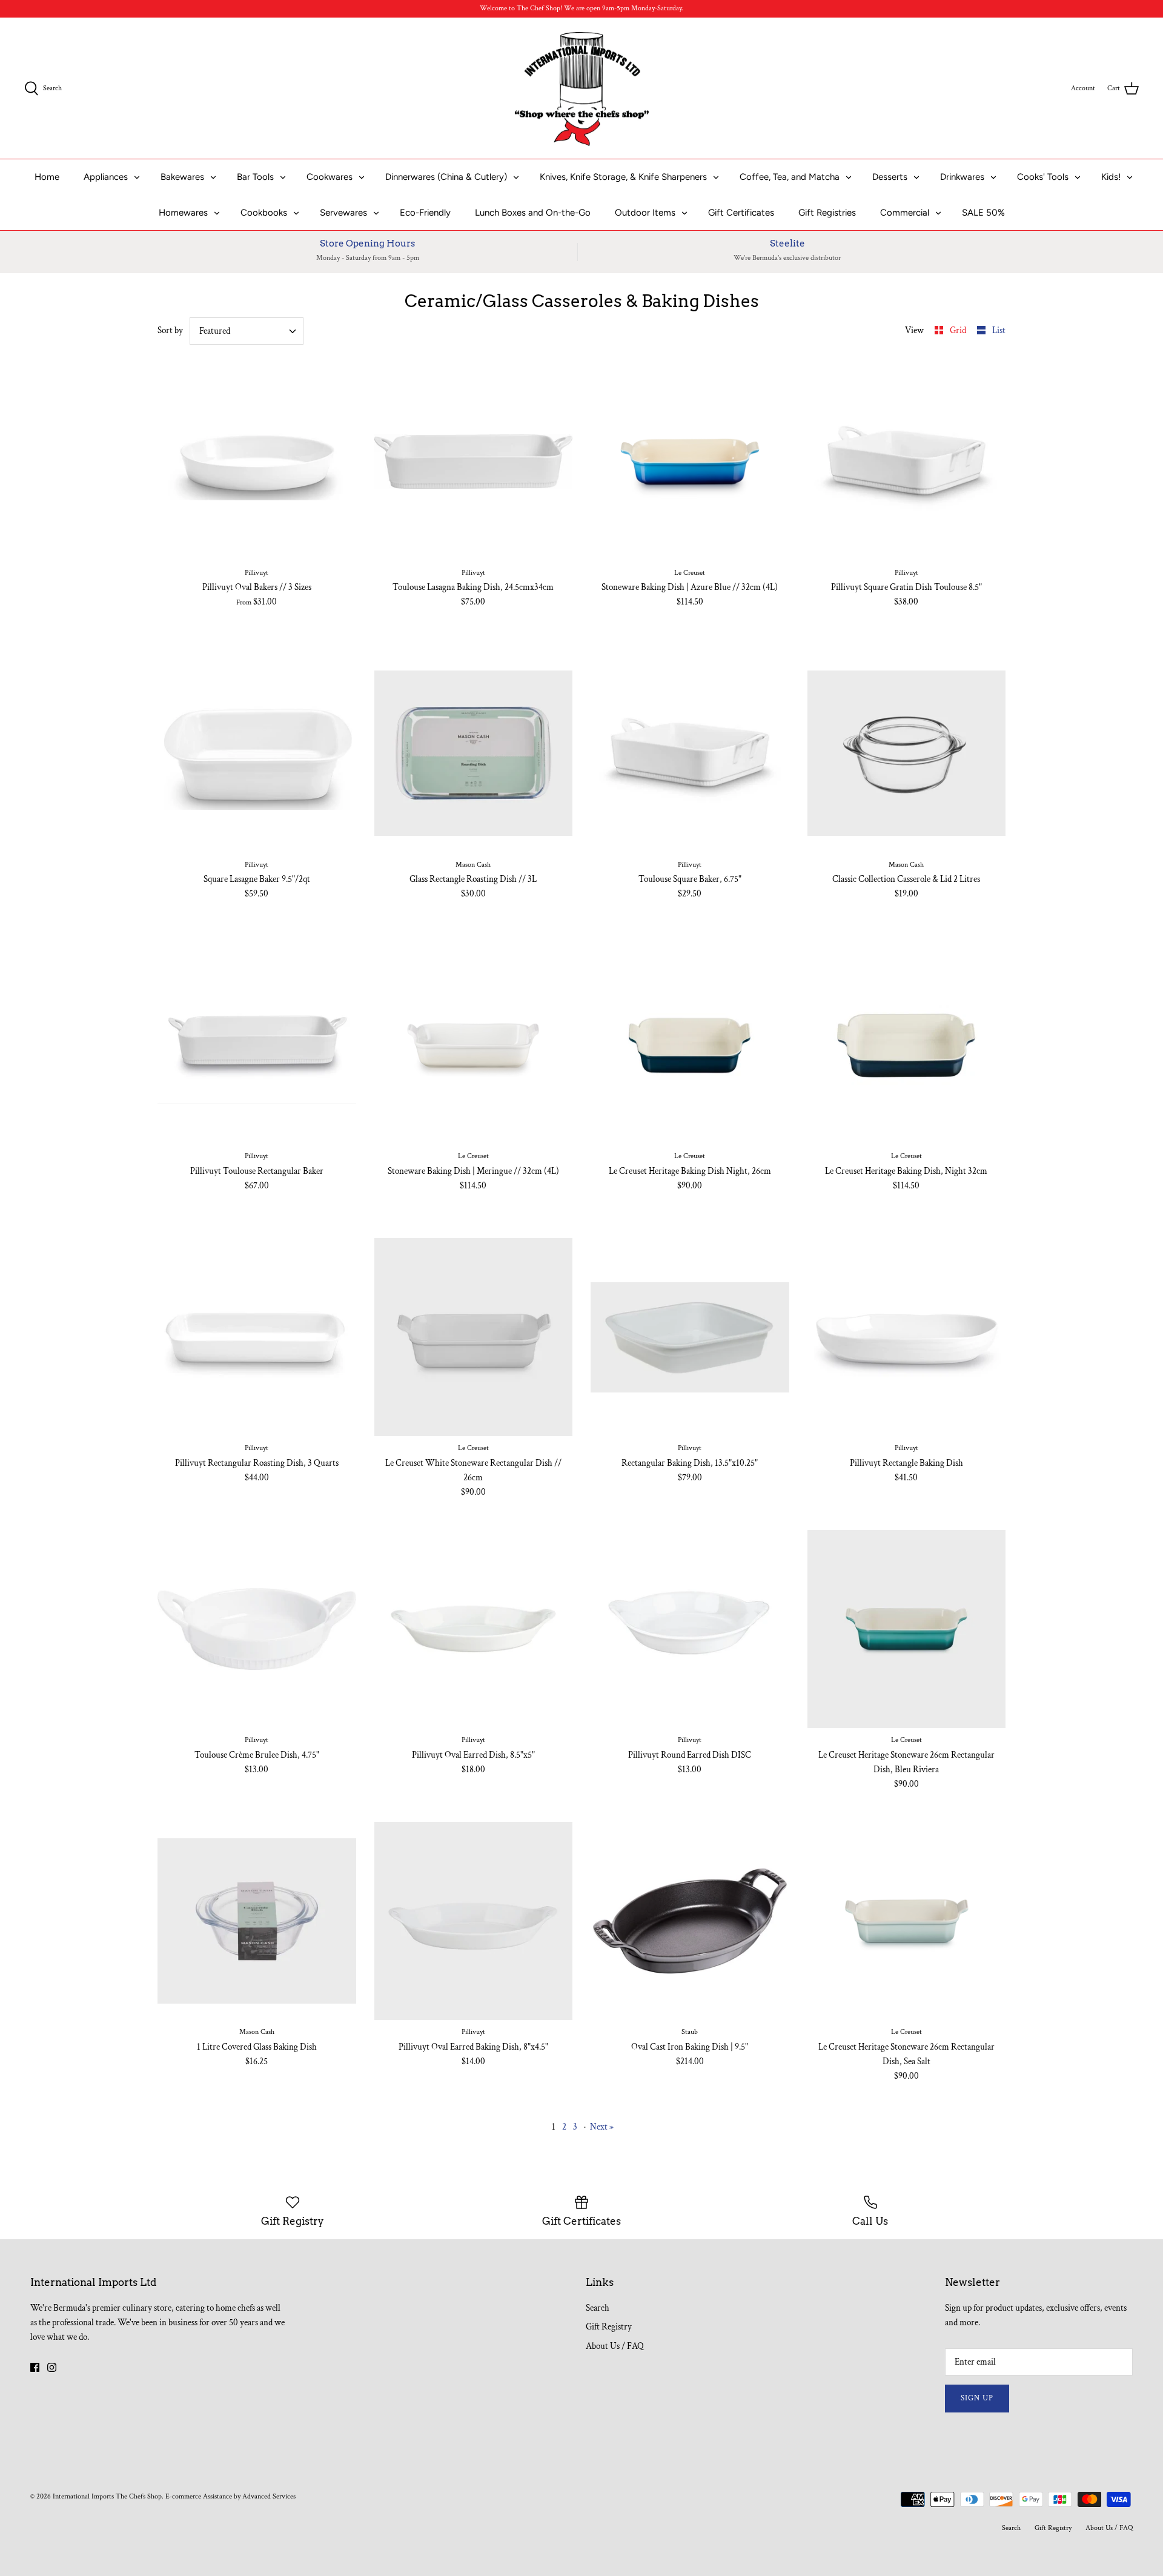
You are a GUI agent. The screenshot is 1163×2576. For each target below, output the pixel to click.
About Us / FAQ (615, 2346)
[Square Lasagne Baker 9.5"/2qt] (257, 753)
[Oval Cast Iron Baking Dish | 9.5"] (690, 1921)
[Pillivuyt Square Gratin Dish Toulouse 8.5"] (907, 462)
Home (47, 177)
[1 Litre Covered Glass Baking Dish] (257, 1921)
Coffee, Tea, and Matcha (790, 177)
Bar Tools (255, 177)
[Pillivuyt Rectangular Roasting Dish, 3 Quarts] (257, 1337)
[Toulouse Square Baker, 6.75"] (690, 753)
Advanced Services (269, 2496)
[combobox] (247, 331)
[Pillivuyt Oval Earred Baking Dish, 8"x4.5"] (474, 1921)
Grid (959, 330)
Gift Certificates (741, 213)
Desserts (890, 177)
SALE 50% (983, 213)
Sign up (977, 2398)
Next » (602, 2127)
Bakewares (182, 177)
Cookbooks (264, 213)
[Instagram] (52, 2367)
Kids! (1111, 177)
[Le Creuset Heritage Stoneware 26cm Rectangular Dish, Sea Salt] (907, 1921)
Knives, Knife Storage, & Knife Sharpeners (623, 177)
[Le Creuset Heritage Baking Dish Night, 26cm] (690, 1045)
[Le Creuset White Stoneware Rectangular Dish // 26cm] (474, 1337)
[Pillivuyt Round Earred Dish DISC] (690, 1629)
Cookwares (330, 177)
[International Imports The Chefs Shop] (582, 88)
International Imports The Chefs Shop (107, 2496)
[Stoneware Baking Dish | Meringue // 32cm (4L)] (474, 1045)
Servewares (343, 213)
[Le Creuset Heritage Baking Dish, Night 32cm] (907, 1045)
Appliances (106, 177)
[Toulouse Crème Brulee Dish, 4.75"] (257, 1629)
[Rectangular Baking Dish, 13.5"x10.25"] (690, 1337)
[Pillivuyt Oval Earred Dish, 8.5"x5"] (474, 1629)
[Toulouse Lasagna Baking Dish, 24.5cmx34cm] (474, 462)
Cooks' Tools (1043, 177)
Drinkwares (962, 177)
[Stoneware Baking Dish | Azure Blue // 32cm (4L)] (690, 462)
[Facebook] (35, 2367)
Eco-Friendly (425, 213)
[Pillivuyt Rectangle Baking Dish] (907, 1337)
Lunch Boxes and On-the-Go (533, 213)
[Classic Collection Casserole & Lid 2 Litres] (907, 753)
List (999, 330)
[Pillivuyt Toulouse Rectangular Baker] (257, 1045)
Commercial (905, 213)
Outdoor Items (645, 213)
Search (598, 2308)
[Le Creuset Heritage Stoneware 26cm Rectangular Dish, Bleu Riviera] (907, 1629)
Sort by (170, 330)
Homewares (183, 213)
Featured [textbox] (215, 331)
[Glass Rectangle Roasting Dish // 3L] (474, 753)
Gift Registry (609, 2327)
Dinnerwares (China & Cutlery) (446, 177)
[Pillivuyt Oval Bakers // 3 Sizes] (257, 462)
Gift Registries (827, 213)
